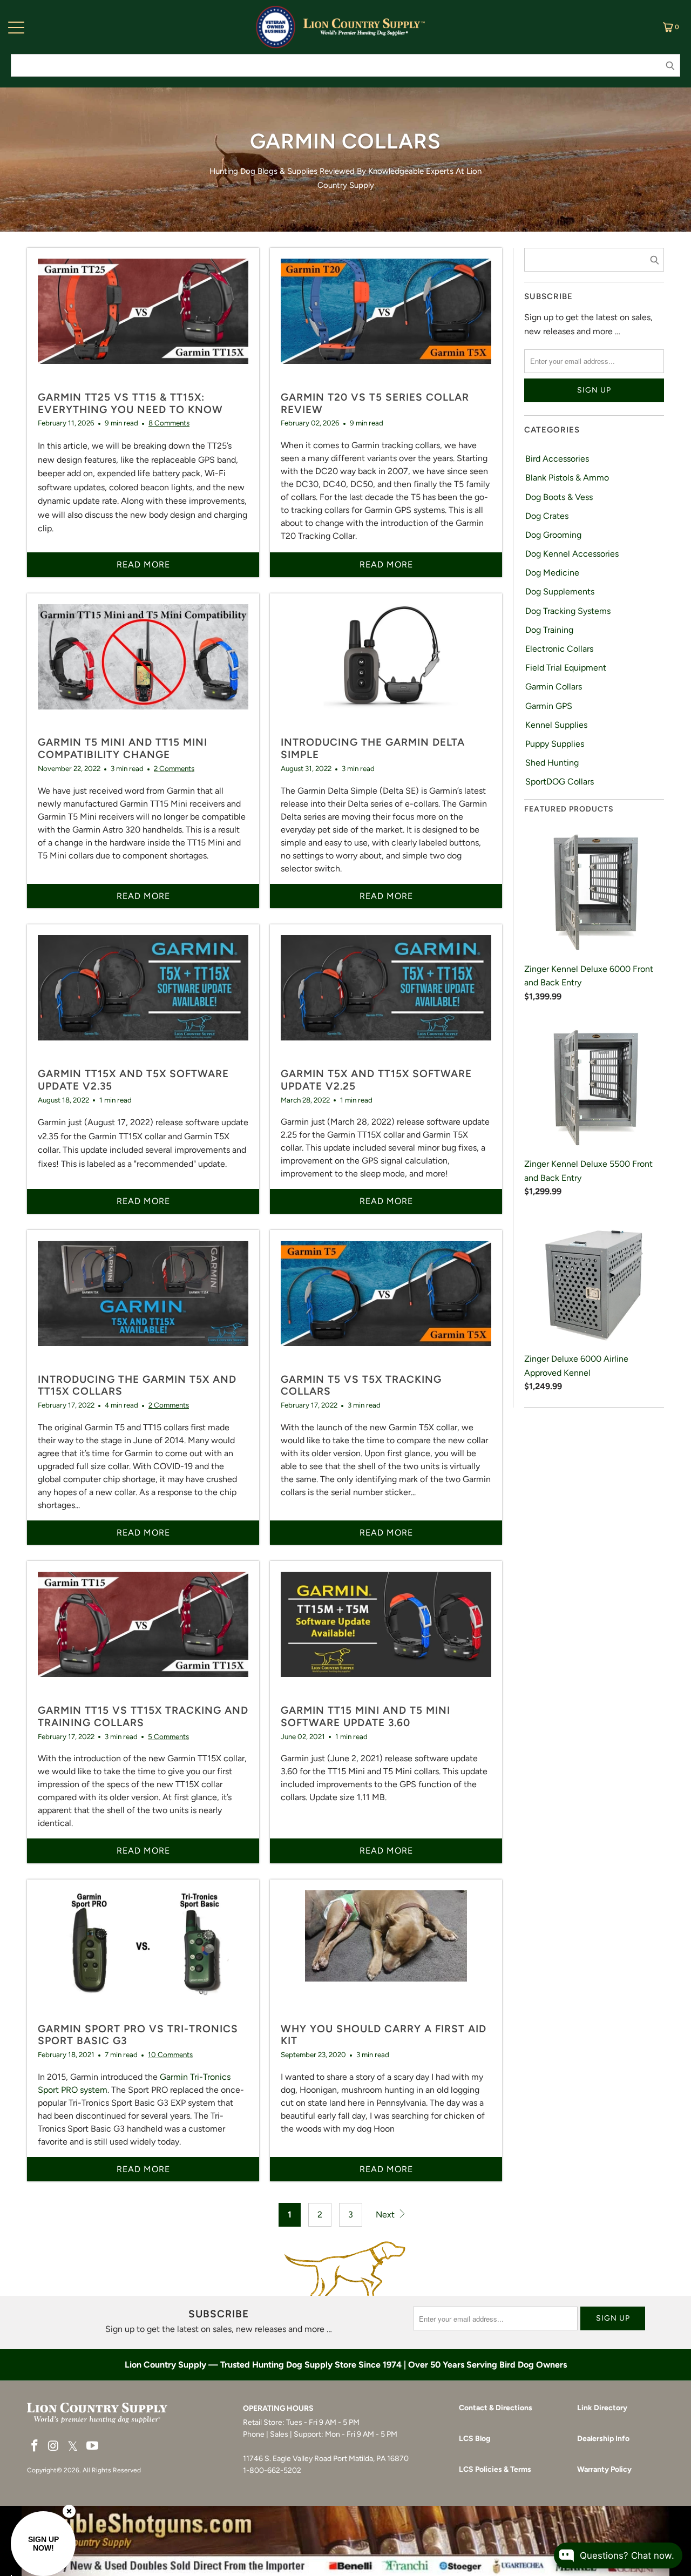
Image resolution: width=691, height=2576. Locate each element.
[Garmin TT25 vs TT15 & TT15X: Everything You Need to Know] (143, 321)
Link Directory (602, 2408)
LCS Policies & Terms (495, 2469)
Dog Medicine (552, 573)
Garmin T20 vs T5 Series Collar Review (375, 403)
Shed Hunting (552, 763)
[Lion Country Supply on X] (73, 2447)
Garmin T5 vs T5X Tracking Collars (361, 1385)
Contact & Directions (496, 2408)
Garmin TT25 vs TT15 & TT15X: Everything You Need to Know (130, 403)
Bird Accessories (557, 459)
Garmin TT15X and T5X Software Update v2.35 (133, 1080)
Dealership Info (603, 2439)
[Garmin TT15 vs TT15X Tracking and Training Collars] (143, 1634)
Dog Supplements (560, 591)
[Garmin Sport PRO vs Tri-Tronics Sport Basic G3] (143, 1952)
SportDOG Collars (560, 782)
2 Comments (174, 768)
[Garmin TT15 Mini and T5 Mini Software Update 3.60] (386, 1634)
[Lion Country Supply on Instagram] (54, 2446)
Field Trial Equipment (566, 668)
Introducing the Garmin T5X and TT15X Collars (137, 1385)
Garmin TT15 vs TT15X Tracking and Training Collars (143, 1716)
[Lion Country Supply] (364, 27)
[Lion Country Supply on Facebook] (35, 2446)
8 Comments (169, 423)
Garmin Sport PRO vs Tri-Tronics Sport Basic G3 (138, 2035)
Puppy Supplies (555, 744)
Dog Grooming (553, 535)
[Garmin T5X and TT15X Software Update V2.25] (386, 997)
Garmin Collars (554, 687)
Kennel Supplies (556, 725)
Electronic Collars (559, 649)
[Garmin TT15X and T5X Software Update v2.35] (143, 997)
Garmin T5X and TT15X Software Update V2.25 (376, 1080)
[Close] (69, 2511)
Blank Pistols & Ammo (567, 478)
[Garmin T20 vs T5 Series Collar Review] (386, 321)
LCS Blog (475, 2439)
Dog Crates (547, 516)
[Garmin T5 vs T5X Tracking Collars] (386, 1303)
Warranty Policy (604, 2469)
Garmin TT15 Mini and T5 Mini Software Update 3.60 (365, 1716)
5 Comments (168, 1736)
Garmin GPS (549, 706)
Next (386, 2215)
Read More (143, 564)
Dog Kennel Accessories (572, 554)
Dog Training (549, 630)
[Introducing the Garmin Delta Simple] (386, 666)
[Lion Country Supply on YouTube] (93, 2446)
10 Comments (170, 2054)
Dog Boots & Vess (559, 497)
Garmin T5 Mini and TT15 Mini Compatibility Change (123, 748)
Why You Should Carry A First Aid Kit (384, 2035)
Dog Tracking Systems (568, 611)
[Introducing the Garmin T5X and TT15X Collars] (143, 1303)
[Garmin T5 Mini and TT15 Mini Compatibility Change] (143, 666)
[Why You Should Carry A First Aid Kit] (386, 1952)
